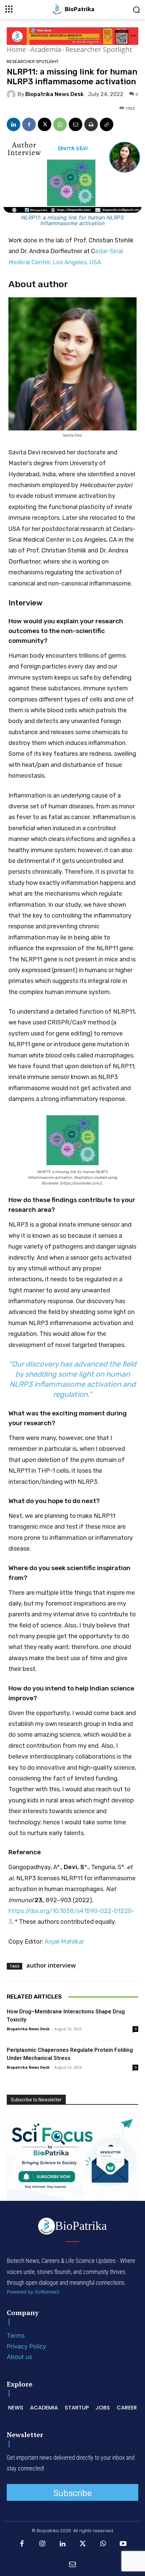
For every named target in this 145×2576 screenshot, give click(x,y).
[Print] (91, 124)
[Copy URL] (107, 124)
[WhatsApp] (60, 124)
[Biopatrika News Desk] (12, 94)
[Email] (76, 124)
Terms (16, 2335)
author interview (51, 1965)
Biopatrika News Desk (54, 94)
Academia (46, 49)
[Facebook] (29, 124)
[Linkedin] (13, 124)
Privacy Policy (26, 2346)
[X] (45, 124)
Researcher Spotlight (99, 49)
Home (16, 49)
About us (19, 2357)
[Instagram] (42, 2544)
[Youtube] (123, 2544)
